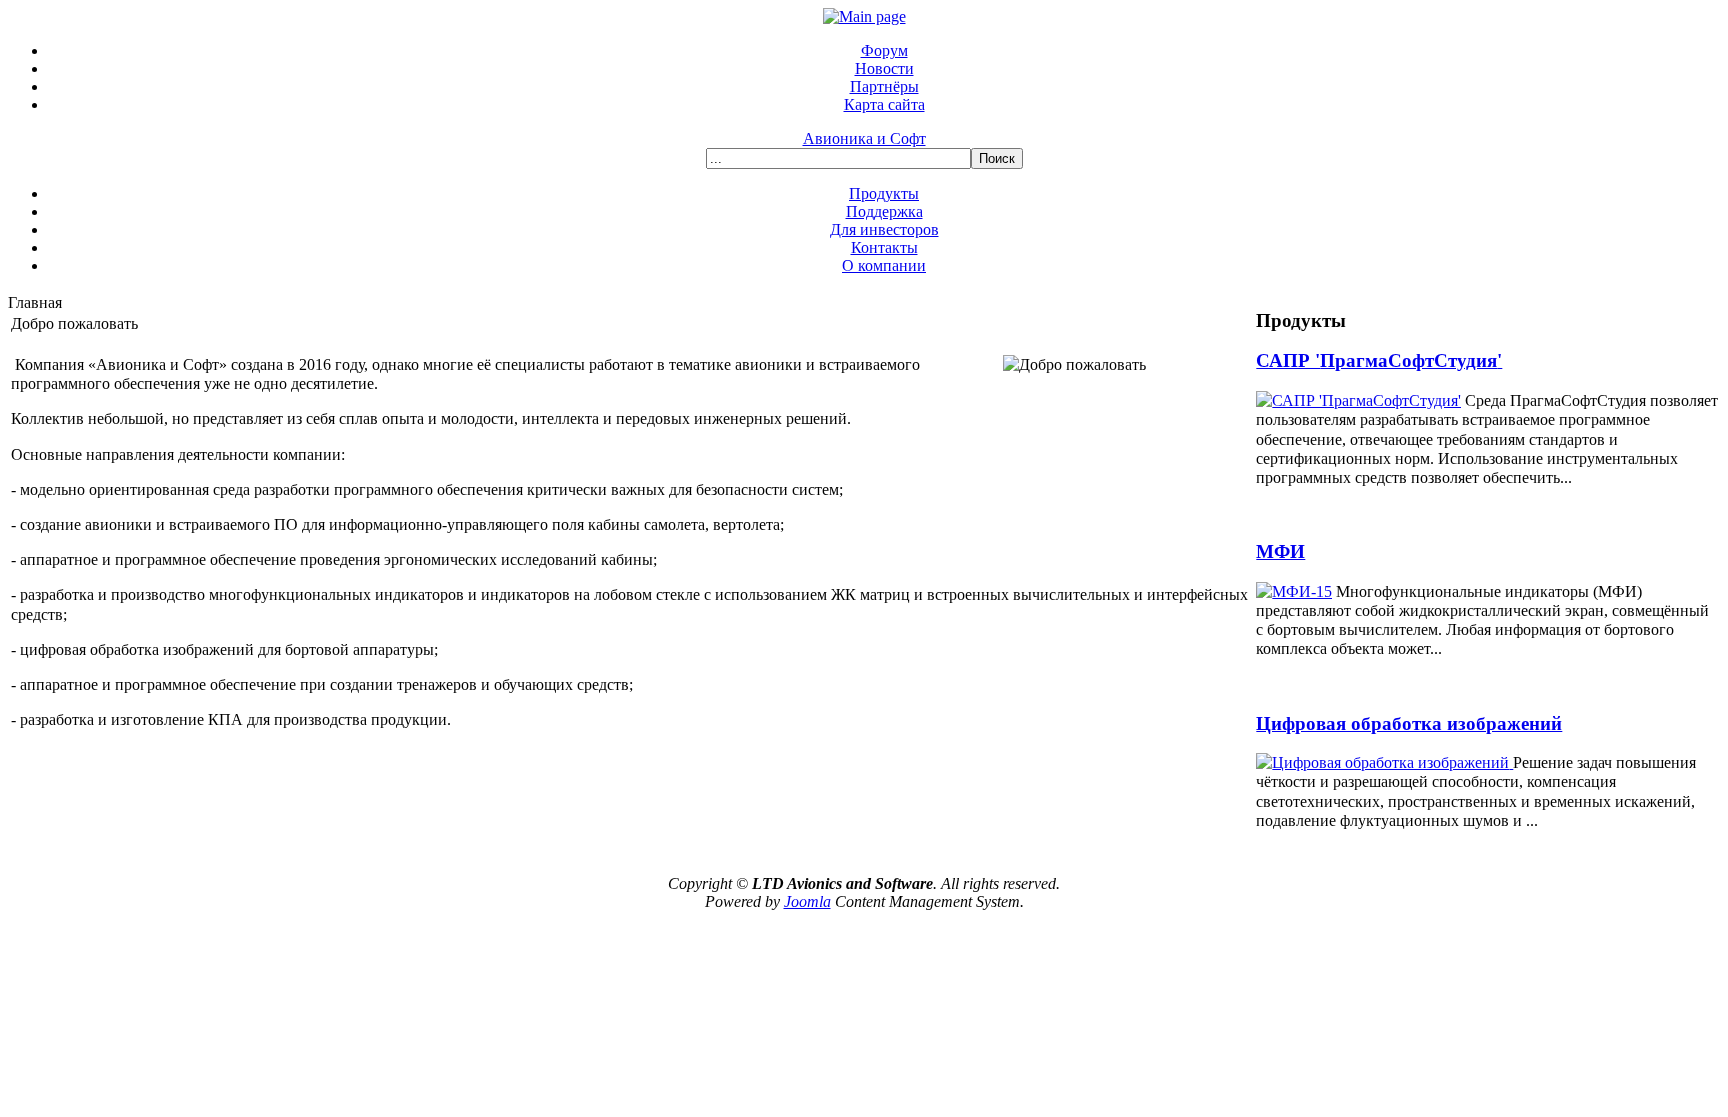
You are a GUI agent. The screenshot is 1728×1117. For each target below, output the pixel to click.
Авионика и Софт (864, 138)
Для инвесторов (884, 229)
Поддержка (884, 211)
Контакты (884, 247)
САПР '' (1379, 360)
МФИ (1280, 551)
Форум (884, 50)
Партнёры (884, 86)
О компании (884, 265)
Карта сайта (884, 104)
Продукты (884, 193)
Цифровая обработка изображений (1409, 723)
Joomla (807, 901)
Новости (884, 68)
